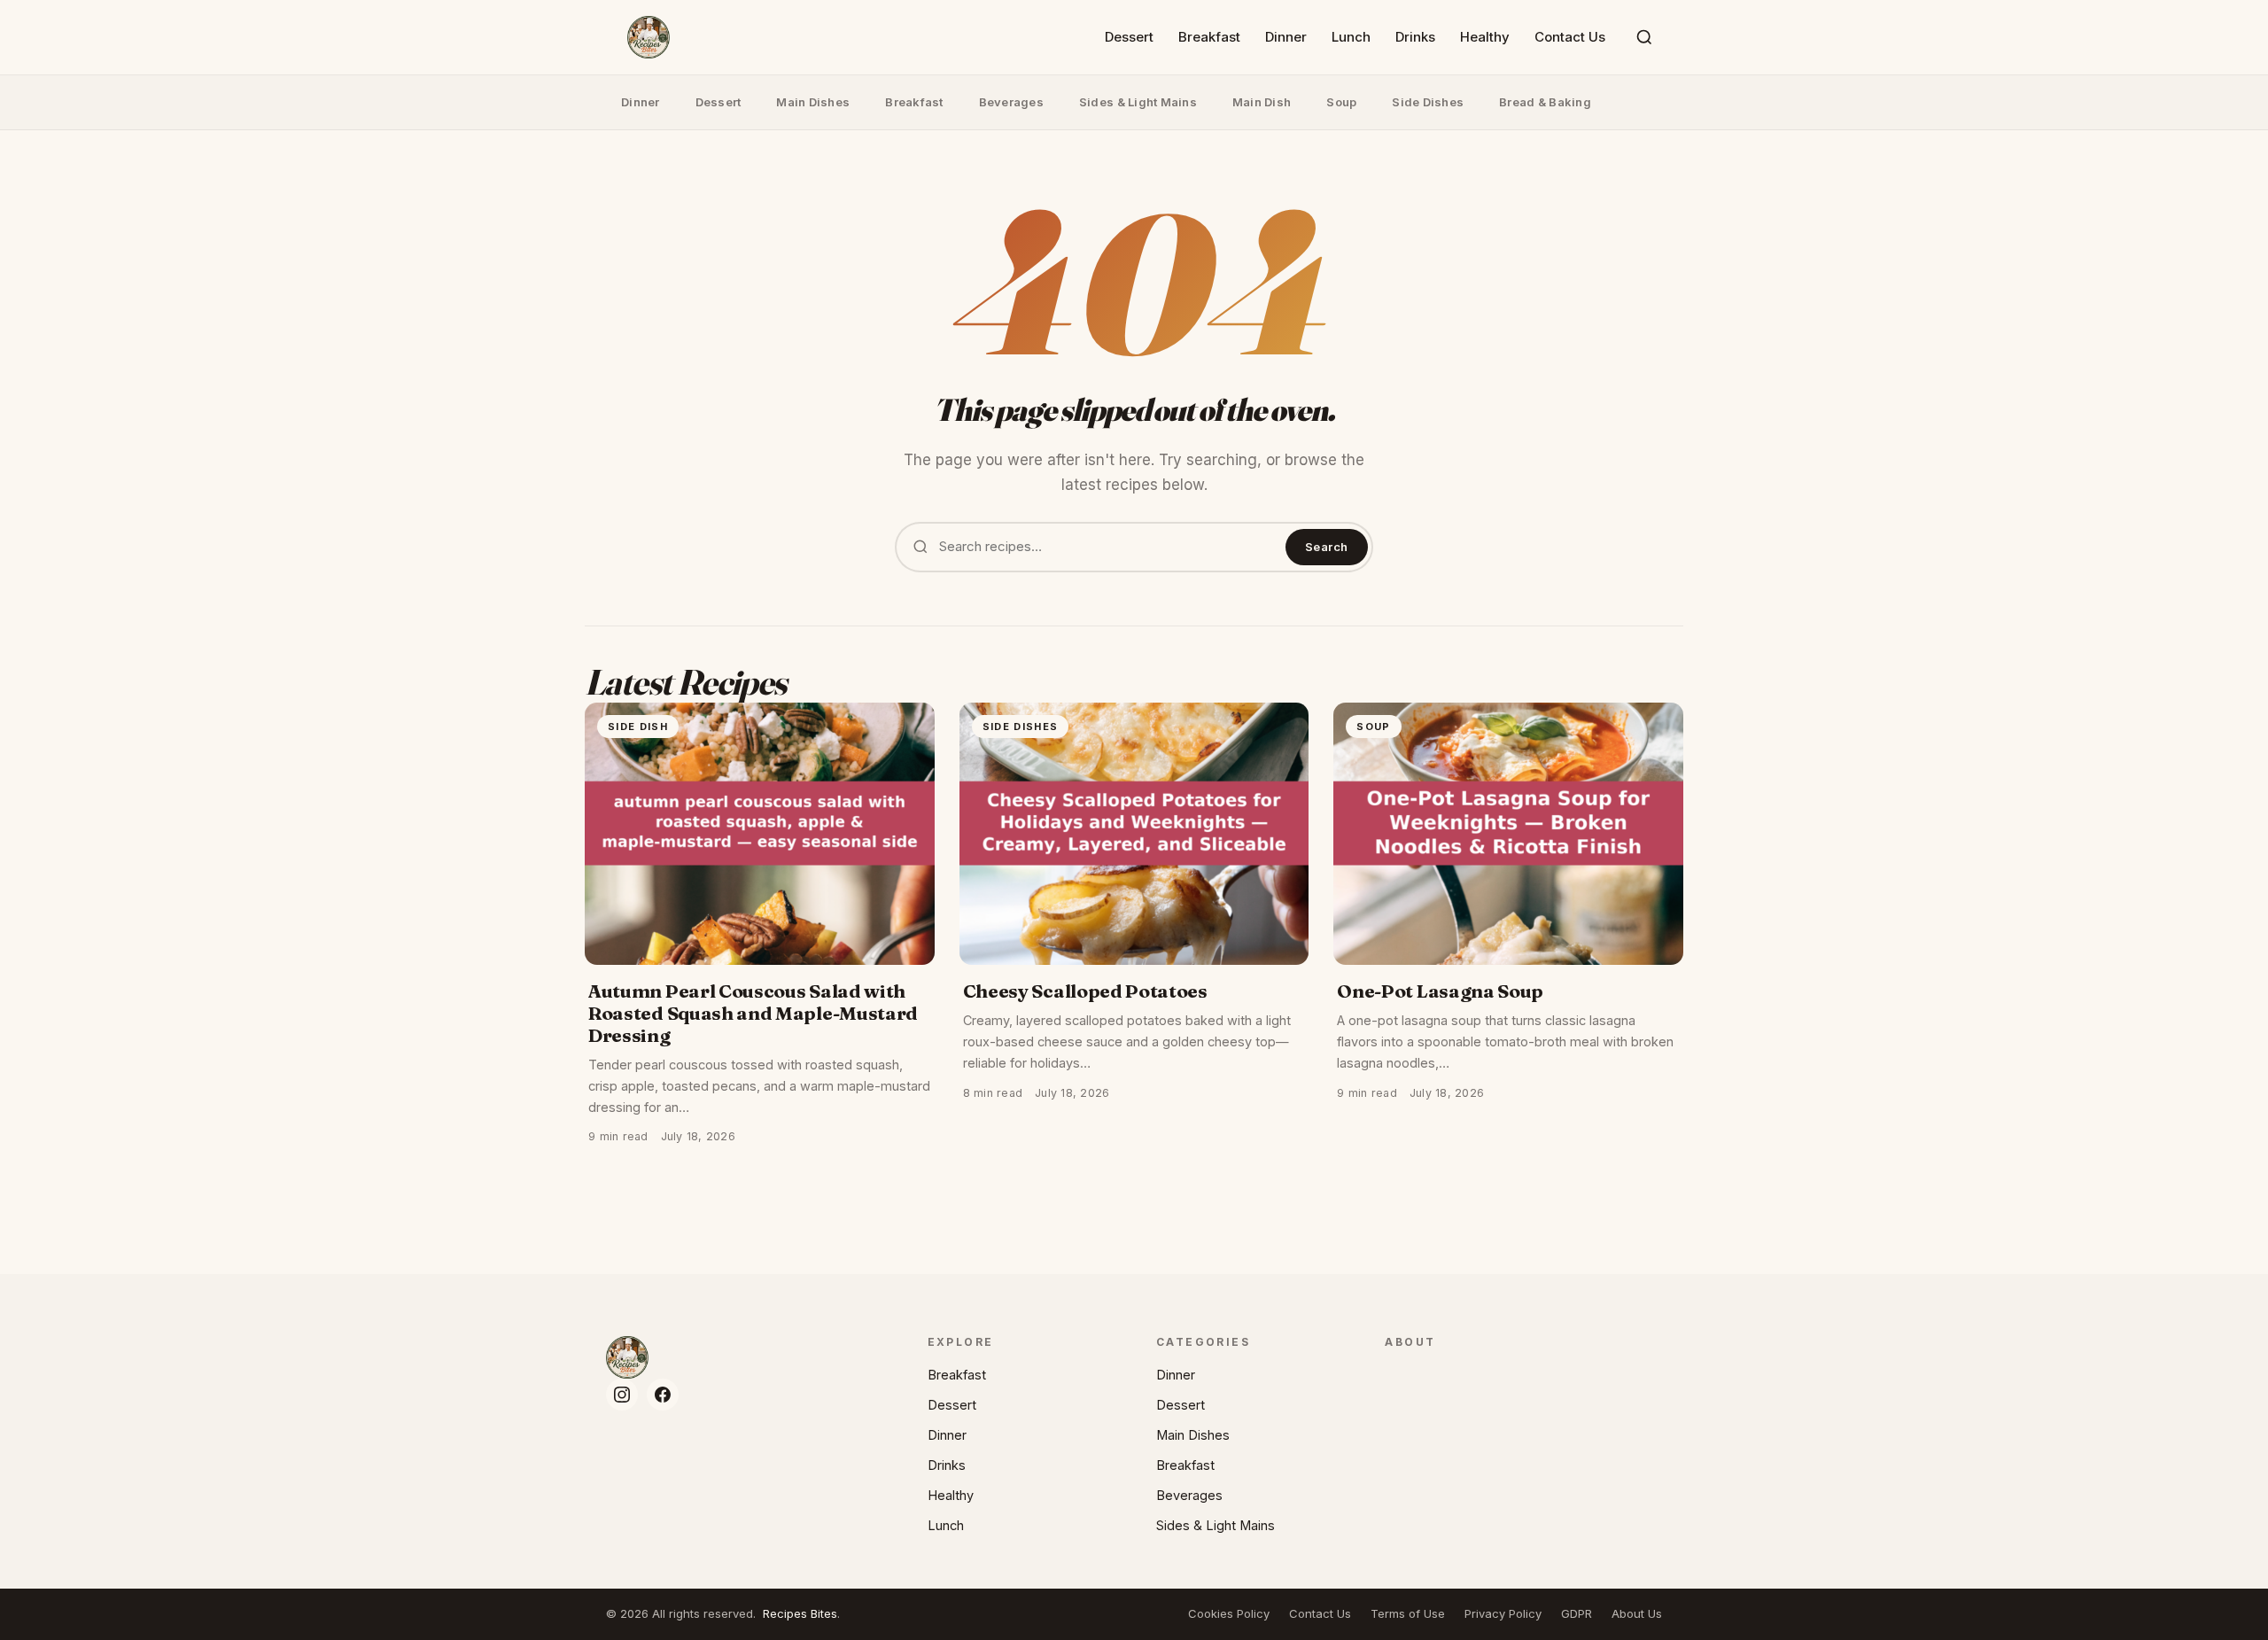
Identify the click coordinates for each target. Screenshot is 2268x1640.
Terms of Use (1408, 1613)
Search (1327, 547)
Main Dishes (813, 102)
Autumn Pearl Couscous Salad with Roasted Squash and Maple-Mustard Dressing (753, 1013)
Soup (1341, 102)
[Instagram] (622, 1395)
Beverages (1011, 102)
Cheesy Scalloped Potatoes (1085, 991)
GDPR (1577, 1613)
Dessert (1129, 37)
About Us (1637, 1613)
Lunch (1351, 37)
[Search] (1644, 37)
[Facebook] (663, 1395)
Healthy (1485, 37)
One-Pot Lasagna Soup (1440, 991)
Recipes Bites (800, 1613)
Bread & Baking (1545, 102)
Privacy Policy (1503, 1613)
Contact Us (1570, 37)
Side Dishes (1428, 102)
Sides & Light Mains (1138, 102)
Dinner (1286, 37)
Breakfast (1209, 37)
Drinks (1415, 37)
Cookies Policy (1229, 1613)
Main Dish (1262, 102)
